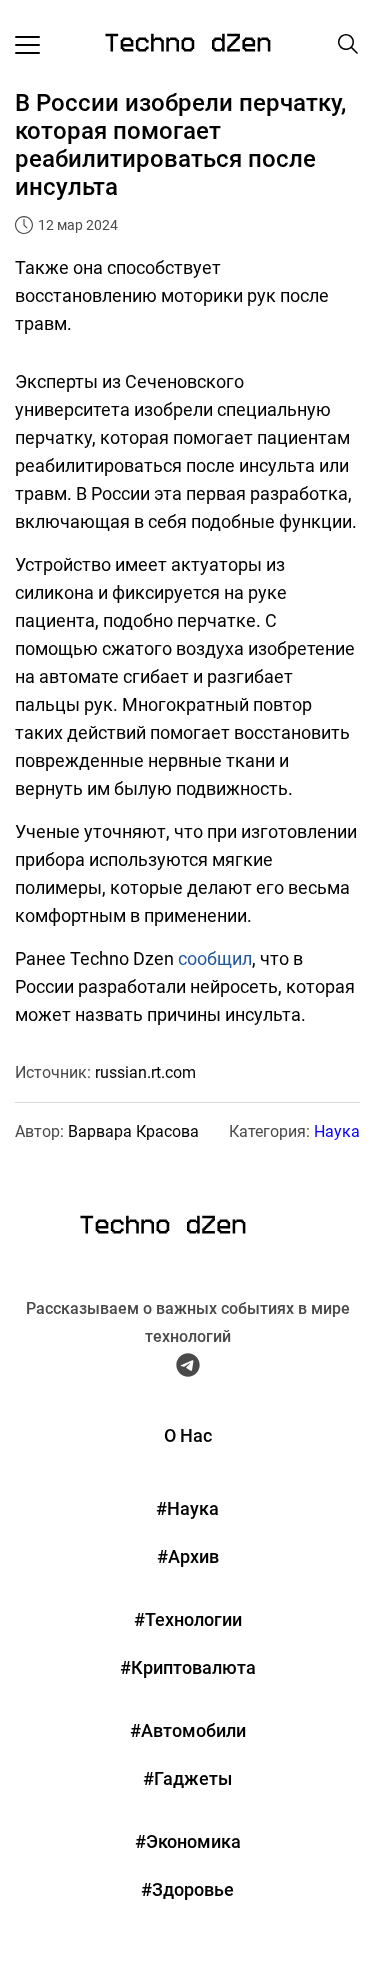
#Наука (187, 1508)
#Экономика (188, 1841)
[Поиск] (348, 44)
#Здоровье (187, 1889)
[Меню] (27, 44)
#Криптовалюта (188, 1667)
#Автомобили (188, 1730)
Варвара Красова (133, 1131)
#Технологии (188, 1619)
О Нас (188, 1435)
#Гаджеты (187, 1778)
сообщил (215, 958)
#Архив (188, 1556)
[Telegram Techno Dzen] (188, 1369)
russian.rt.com (145, 1072)
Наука (337, 1131)
